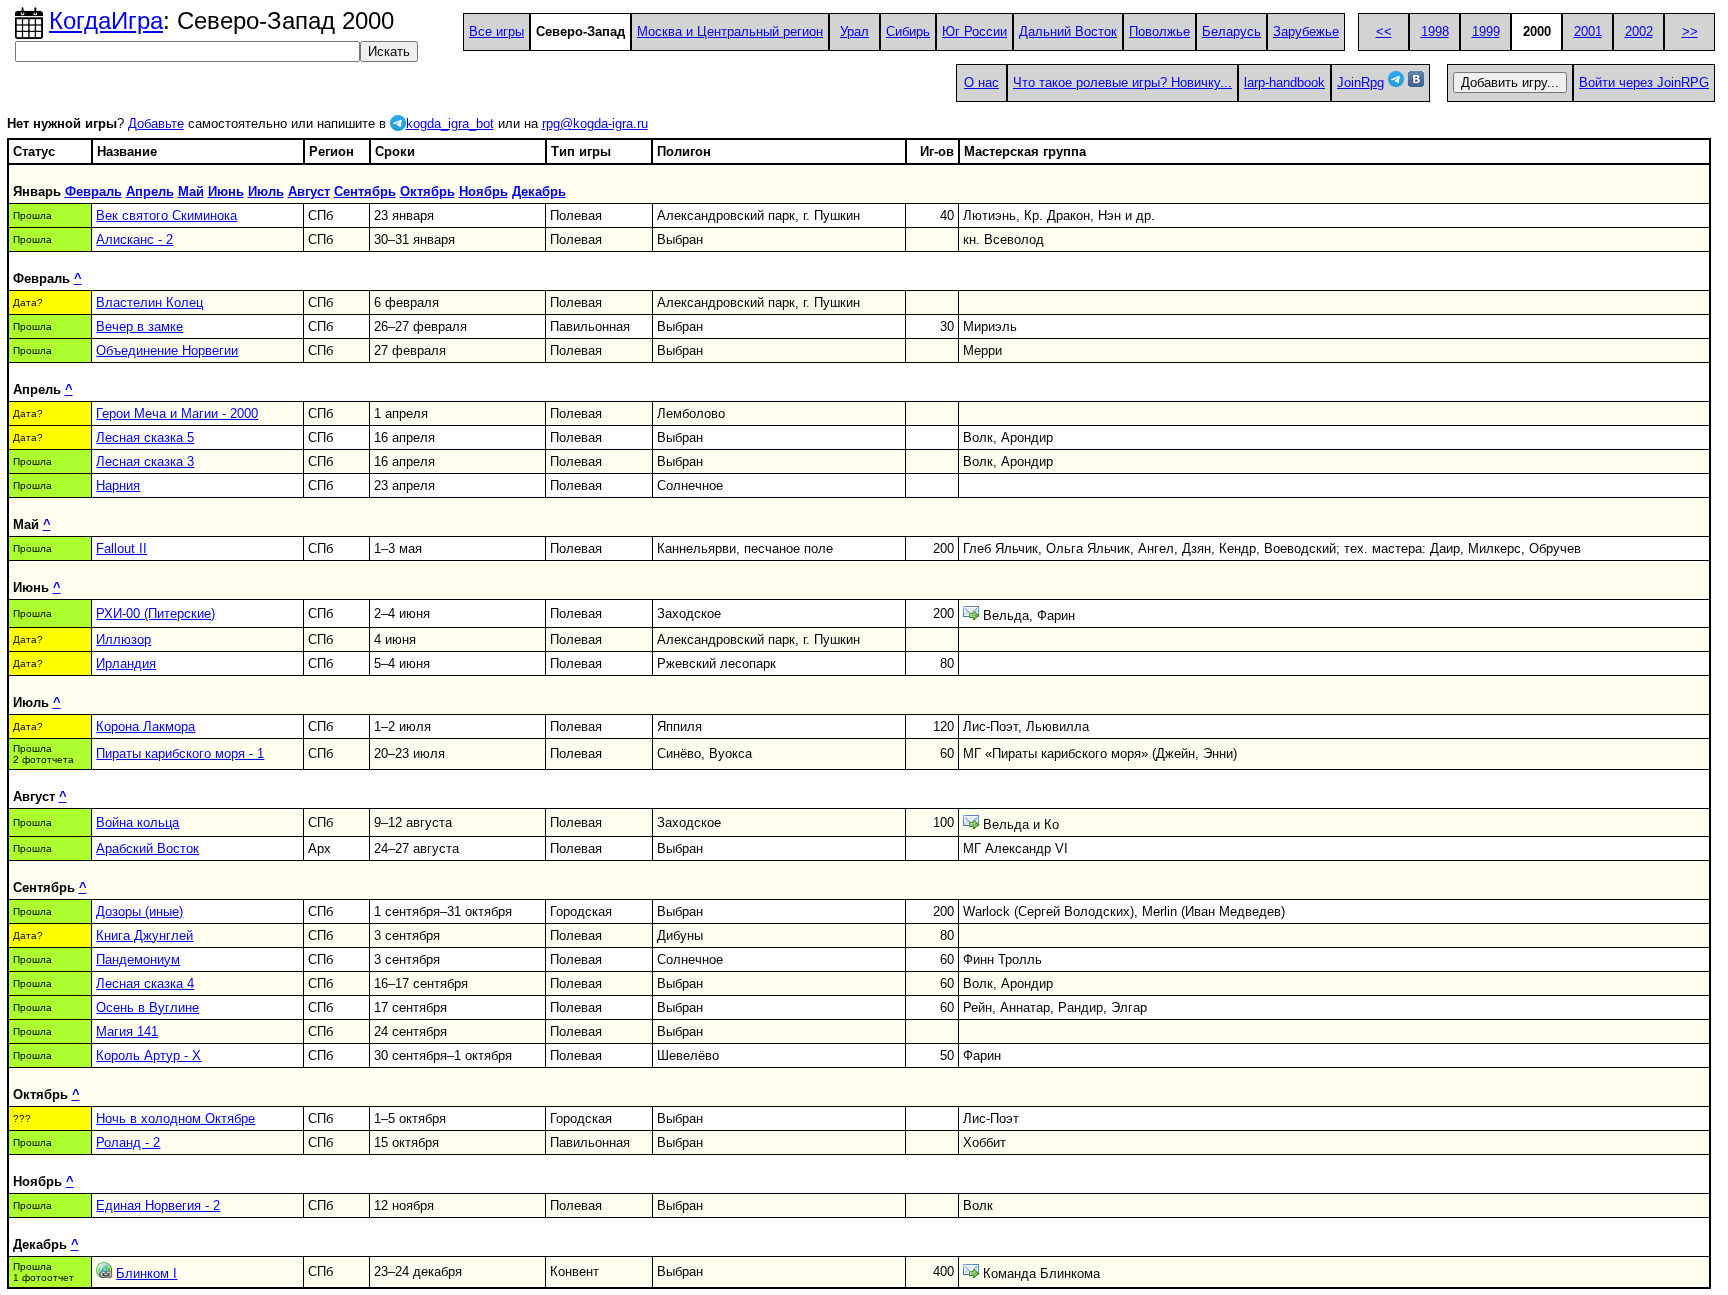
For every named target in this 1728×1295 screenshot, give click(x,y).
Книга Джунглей (144, 935)
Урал (854, 31)
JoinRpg (1360, 82)
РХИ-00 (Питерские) (155, 613)
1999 (1486, 31)
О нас (981, 82)
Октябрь (427, 191)
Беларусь (1231, 31)
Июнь (226, 191)
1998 (1435, 31)
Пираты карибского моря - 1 (180, 753)
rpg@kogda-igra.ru (595, 123)
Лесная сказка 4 (145, 983)
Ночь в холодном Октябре (175, 1118)
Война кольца (137, 822)
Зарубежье (1306, 31)
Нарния (118, 485)
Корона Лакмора (145, 726)
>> (1690, 31)
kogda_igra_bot (450, 123)
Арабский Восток (147, 848)
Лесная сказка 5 (145, 437)
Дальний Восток (1068, 31)
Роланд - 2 (128, 1142)
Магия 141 (127, 1031)
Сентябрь (365, 191)
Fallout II (121, 548)
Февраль (93, 191)
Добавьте (156, 123)
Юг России (974, 31)
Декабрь (539, 191)
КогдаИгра (106, 20)
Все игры (496, 31)
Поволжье (1159, 31)
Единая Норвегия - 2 (158, 1205)
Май (191, 191)
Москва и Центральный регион (730, 31)
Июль (266, 191)
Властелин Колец (149, 302)
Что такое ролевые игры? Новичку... (1122, 82)
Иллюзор (123, 639)
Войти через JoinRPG (1644, 82)
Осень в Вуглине (147, 1007)
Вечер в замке (139, 326)
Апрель (150, 191)
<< (1384, 31)
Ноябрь (483, 191)
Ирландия (126, 663)
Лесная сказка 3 (145, 461)
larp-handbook (1284, 82)
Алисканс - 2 (134, 239)
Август (309, 191)
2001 (1588, 31)
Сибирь (908, 31)
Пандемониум (138, 959)
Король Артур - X (148, 1055)
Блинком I (146, 1273)
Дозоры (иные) (139, 911)
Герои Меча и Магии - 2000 (177, 413)
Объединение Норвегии (167, 350)
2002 (1639, 31)
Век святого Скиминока (166, 215)
